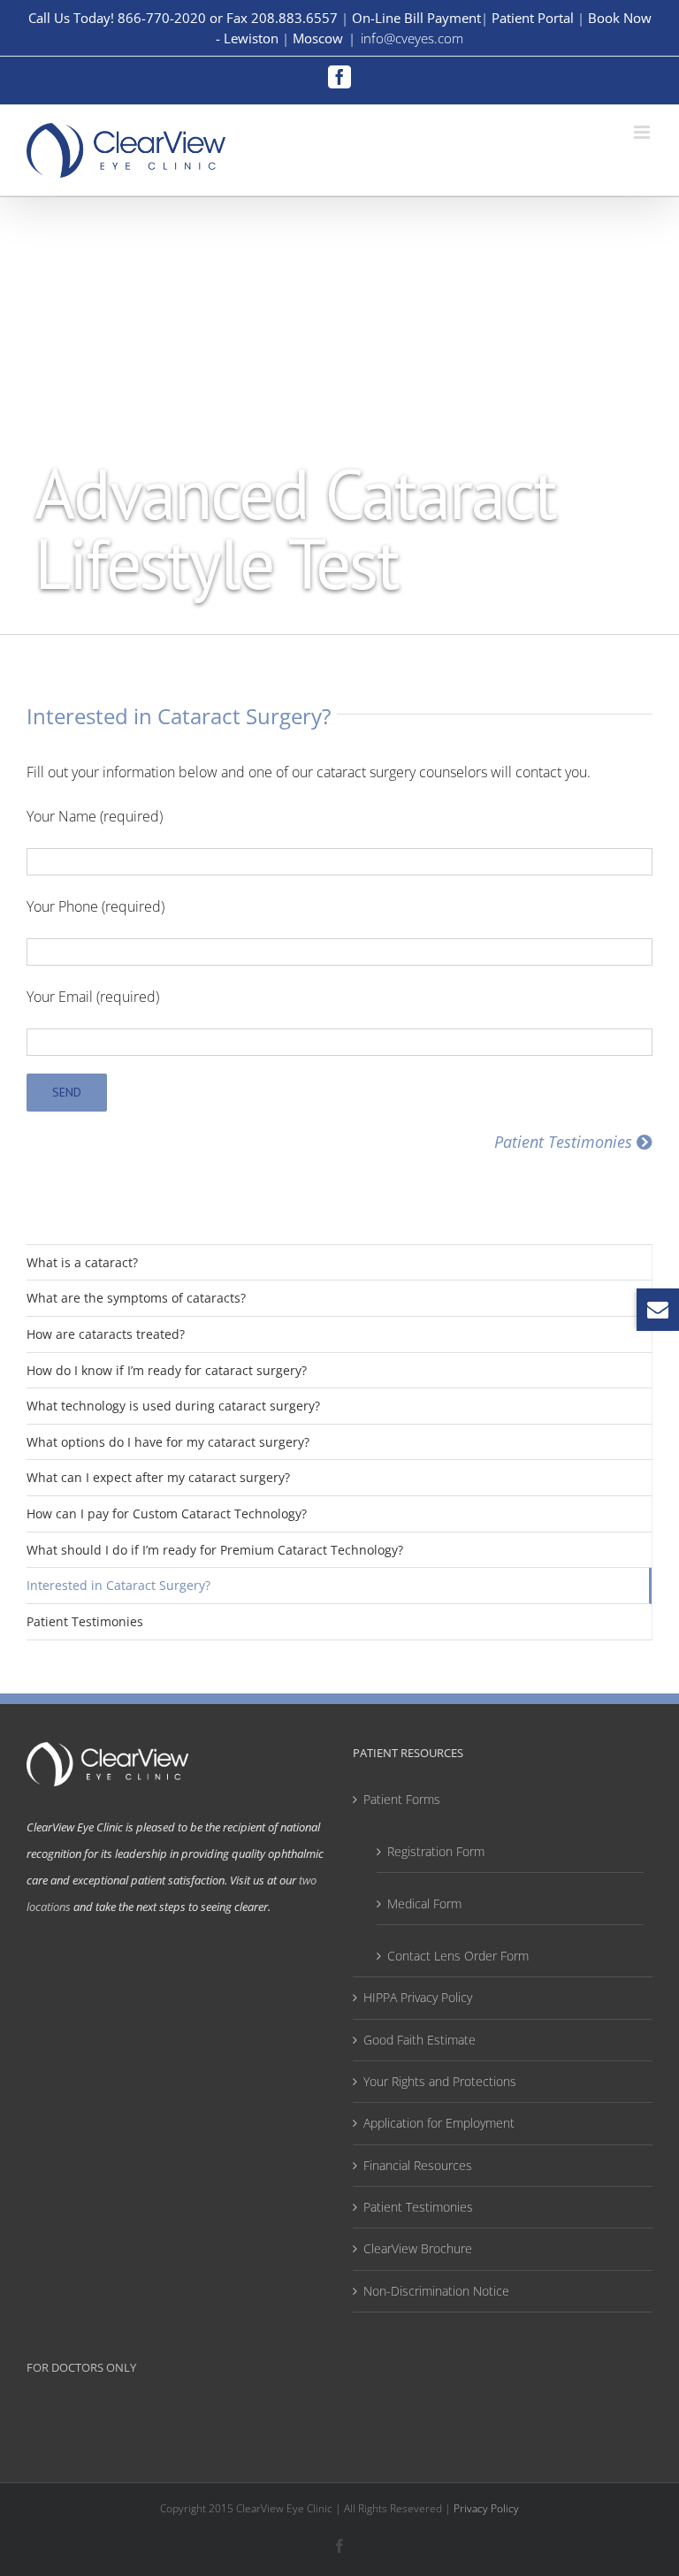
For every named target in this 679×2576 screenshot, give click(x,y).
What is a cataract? (82, 1262)
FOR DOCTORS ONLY (81, 2367)
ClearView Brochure (418, 2248)
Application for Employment (439, 2123)
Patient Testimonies (418, 2207)
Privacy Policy (486, 2508)
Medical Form (424, 1903)
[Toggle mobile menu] (643, 132)
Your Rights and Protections (440, 2081)
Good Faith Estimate (420, 2040)
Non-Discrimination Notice (436, 2291)
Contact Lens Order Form (458, 1956)
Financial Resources (418, 2165)
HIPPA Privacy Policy (418, 1997)
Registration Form (436, 1851)
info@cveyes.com (412, 38)
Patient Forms (402, 1799)
